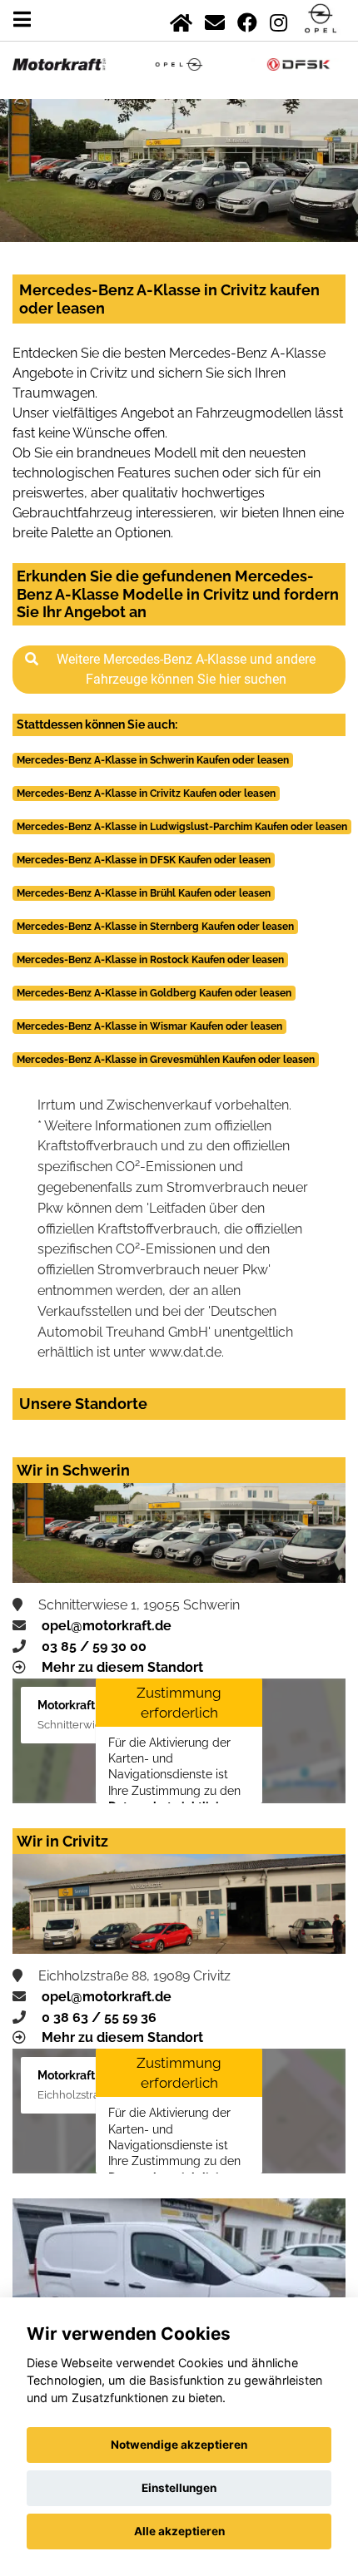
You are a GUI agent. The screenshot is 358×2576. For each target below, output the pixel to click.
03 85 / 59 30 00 (94, 1646)
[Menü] (22, 20)
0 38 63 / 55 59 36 (99, 2017)
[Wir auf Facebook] (247, 20)
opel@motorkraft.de (107, 1626)
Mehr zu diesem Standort (122, 1667)
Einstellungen (179, 2488)
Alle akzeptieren (179, 2531)
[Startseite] (181, 20)
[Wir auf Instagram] (278, 20)
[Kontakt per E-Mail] (215, 20)
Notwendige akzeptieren (179, 2445)
